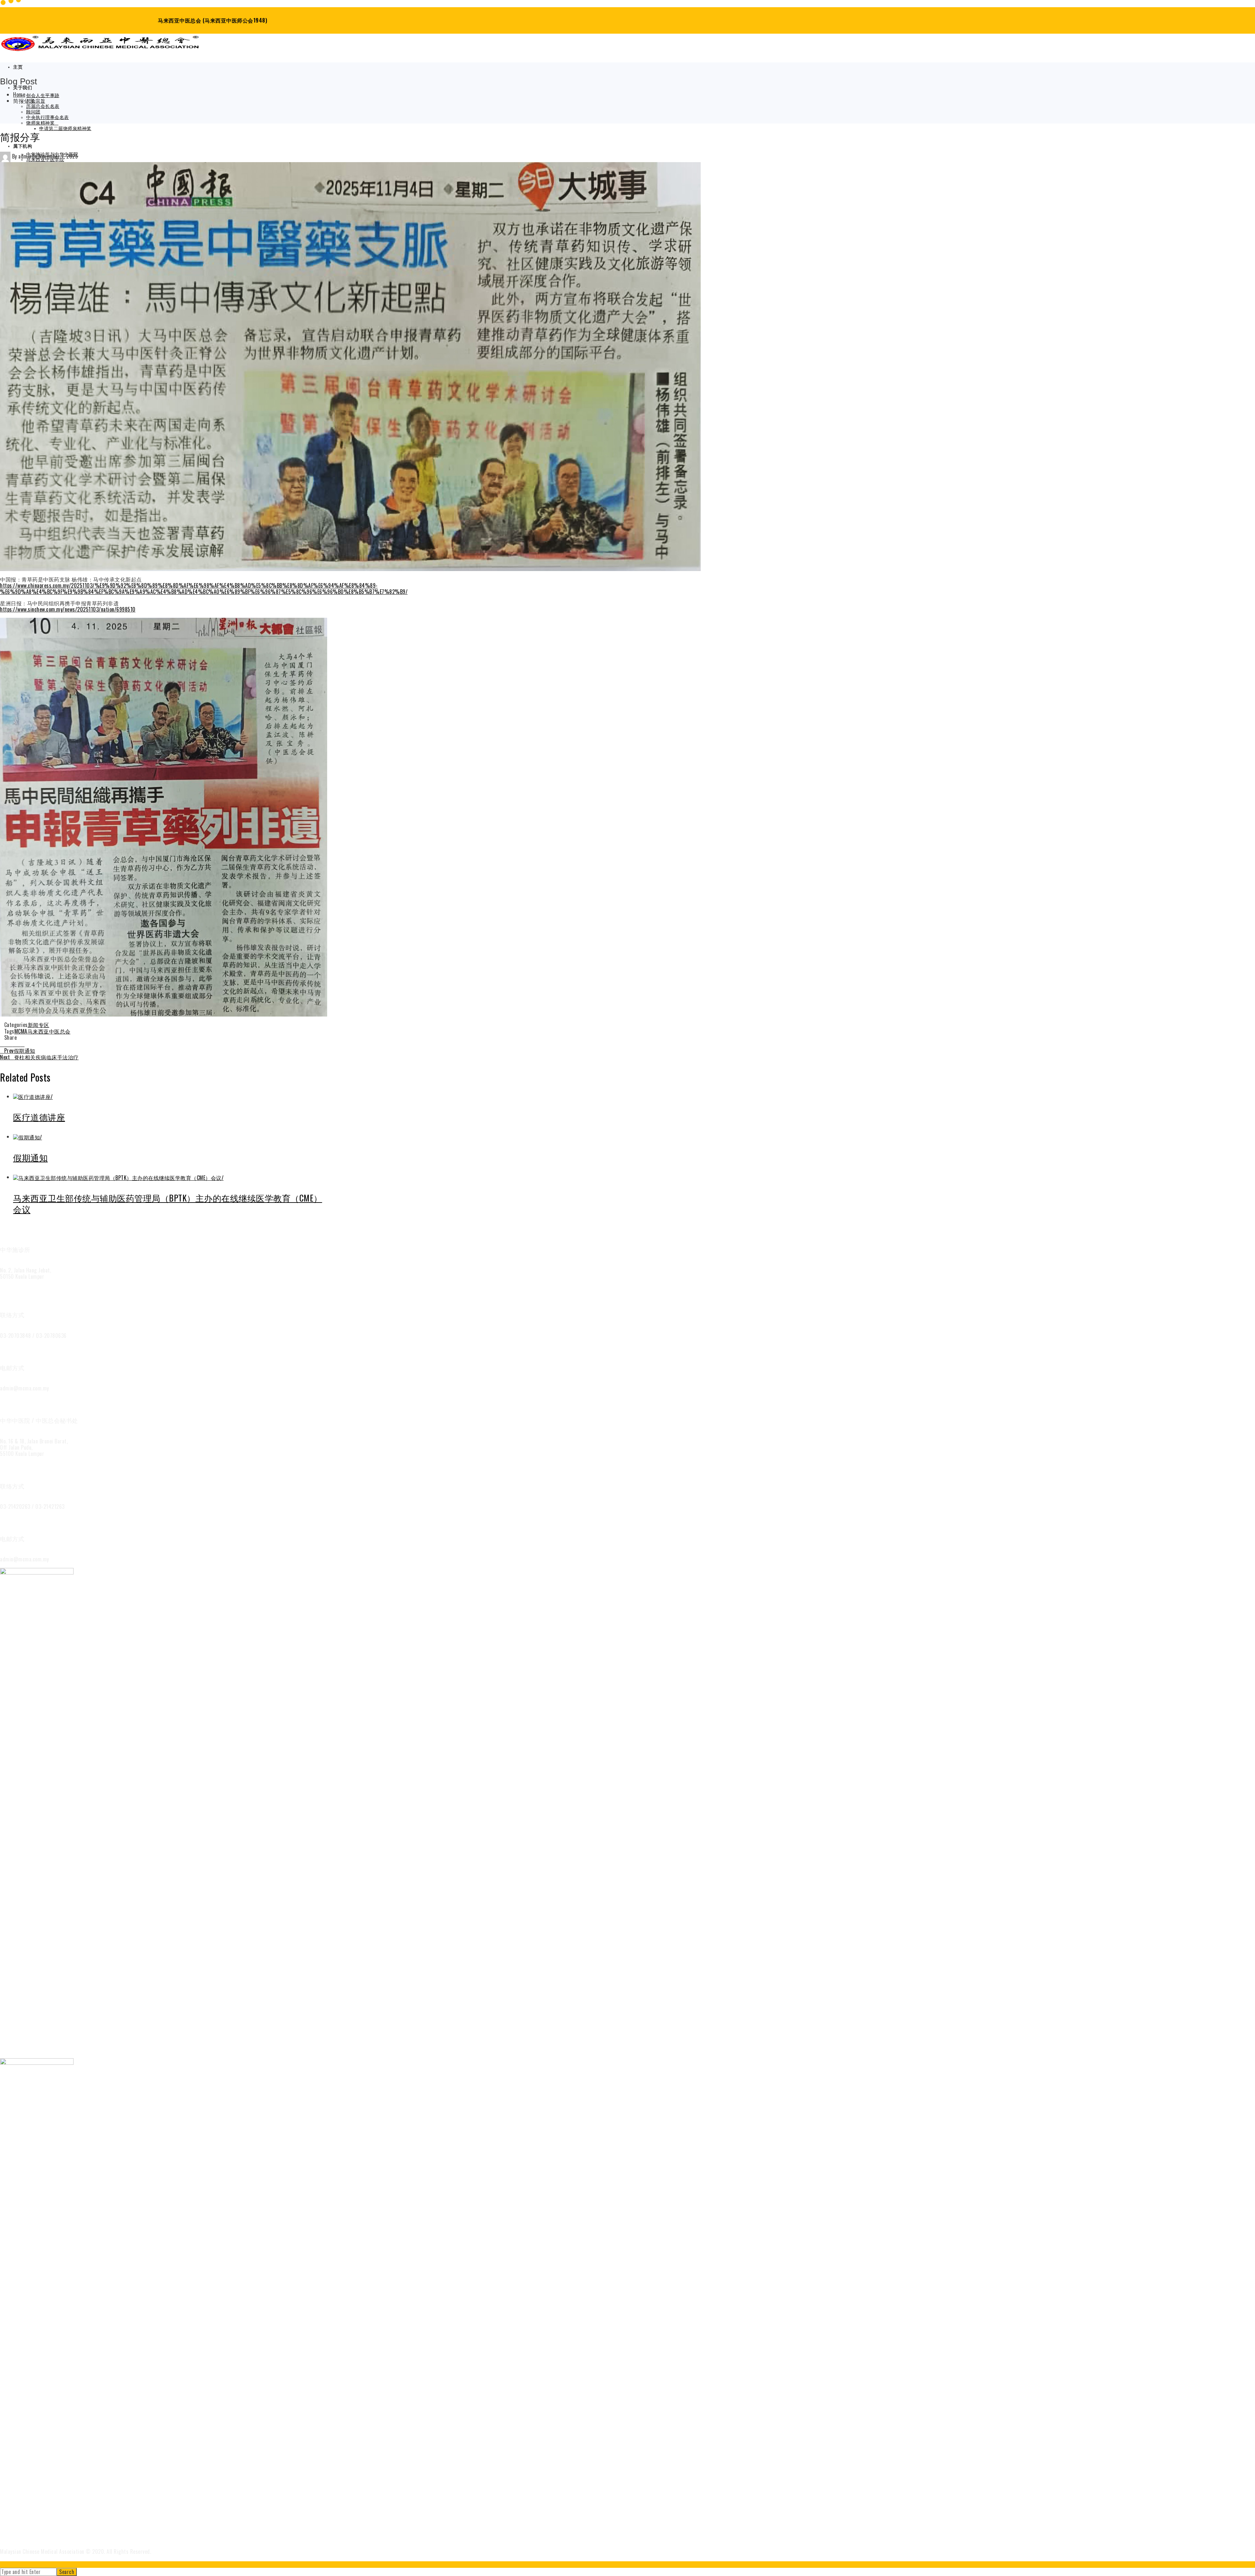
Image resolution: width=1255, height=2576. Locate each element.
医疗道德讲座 (39, 1117)
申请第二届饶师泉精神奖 (65, 129)
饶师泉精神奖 (40, 123)
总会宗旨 (36, 101)
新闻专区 (39, 1025)
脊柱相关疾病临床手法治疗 (39, 1057)
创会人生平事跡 (43, 96)
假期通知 (20, 1051)
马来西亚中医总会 (49, 1031)
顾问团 (33, 112)
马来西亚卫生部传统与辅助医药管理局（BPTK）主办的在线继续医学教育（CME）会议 (168, 1203)
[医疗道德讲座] (33, 1096)
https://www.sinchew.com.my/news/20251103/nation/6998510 (68, 609)
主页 (18, 67)
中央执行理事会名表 (48, 118)
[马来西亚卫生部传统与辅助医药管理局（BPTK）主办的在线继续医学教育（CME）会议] (118, 1177)
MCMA (21, 1031)
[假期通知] (28, 1136)
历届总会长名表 (43, 106)
